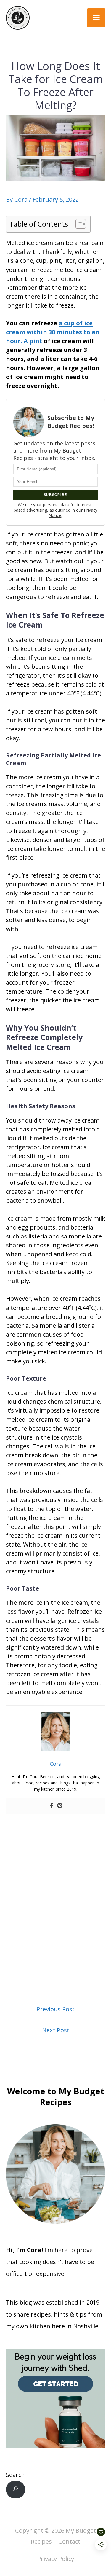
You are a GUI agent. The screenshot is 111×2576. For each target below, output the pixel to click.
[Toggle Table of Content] (78, 224)
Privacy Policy (56, 2559)
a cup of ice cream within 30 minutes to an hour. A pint (53, 332)
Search (15, 2475)
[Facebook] (52, 1806)
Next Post (56, 2030)
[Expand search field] (16, 2490)
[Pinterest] (60, 1806)
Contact (69, 2541)
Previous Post (55, 2009)
